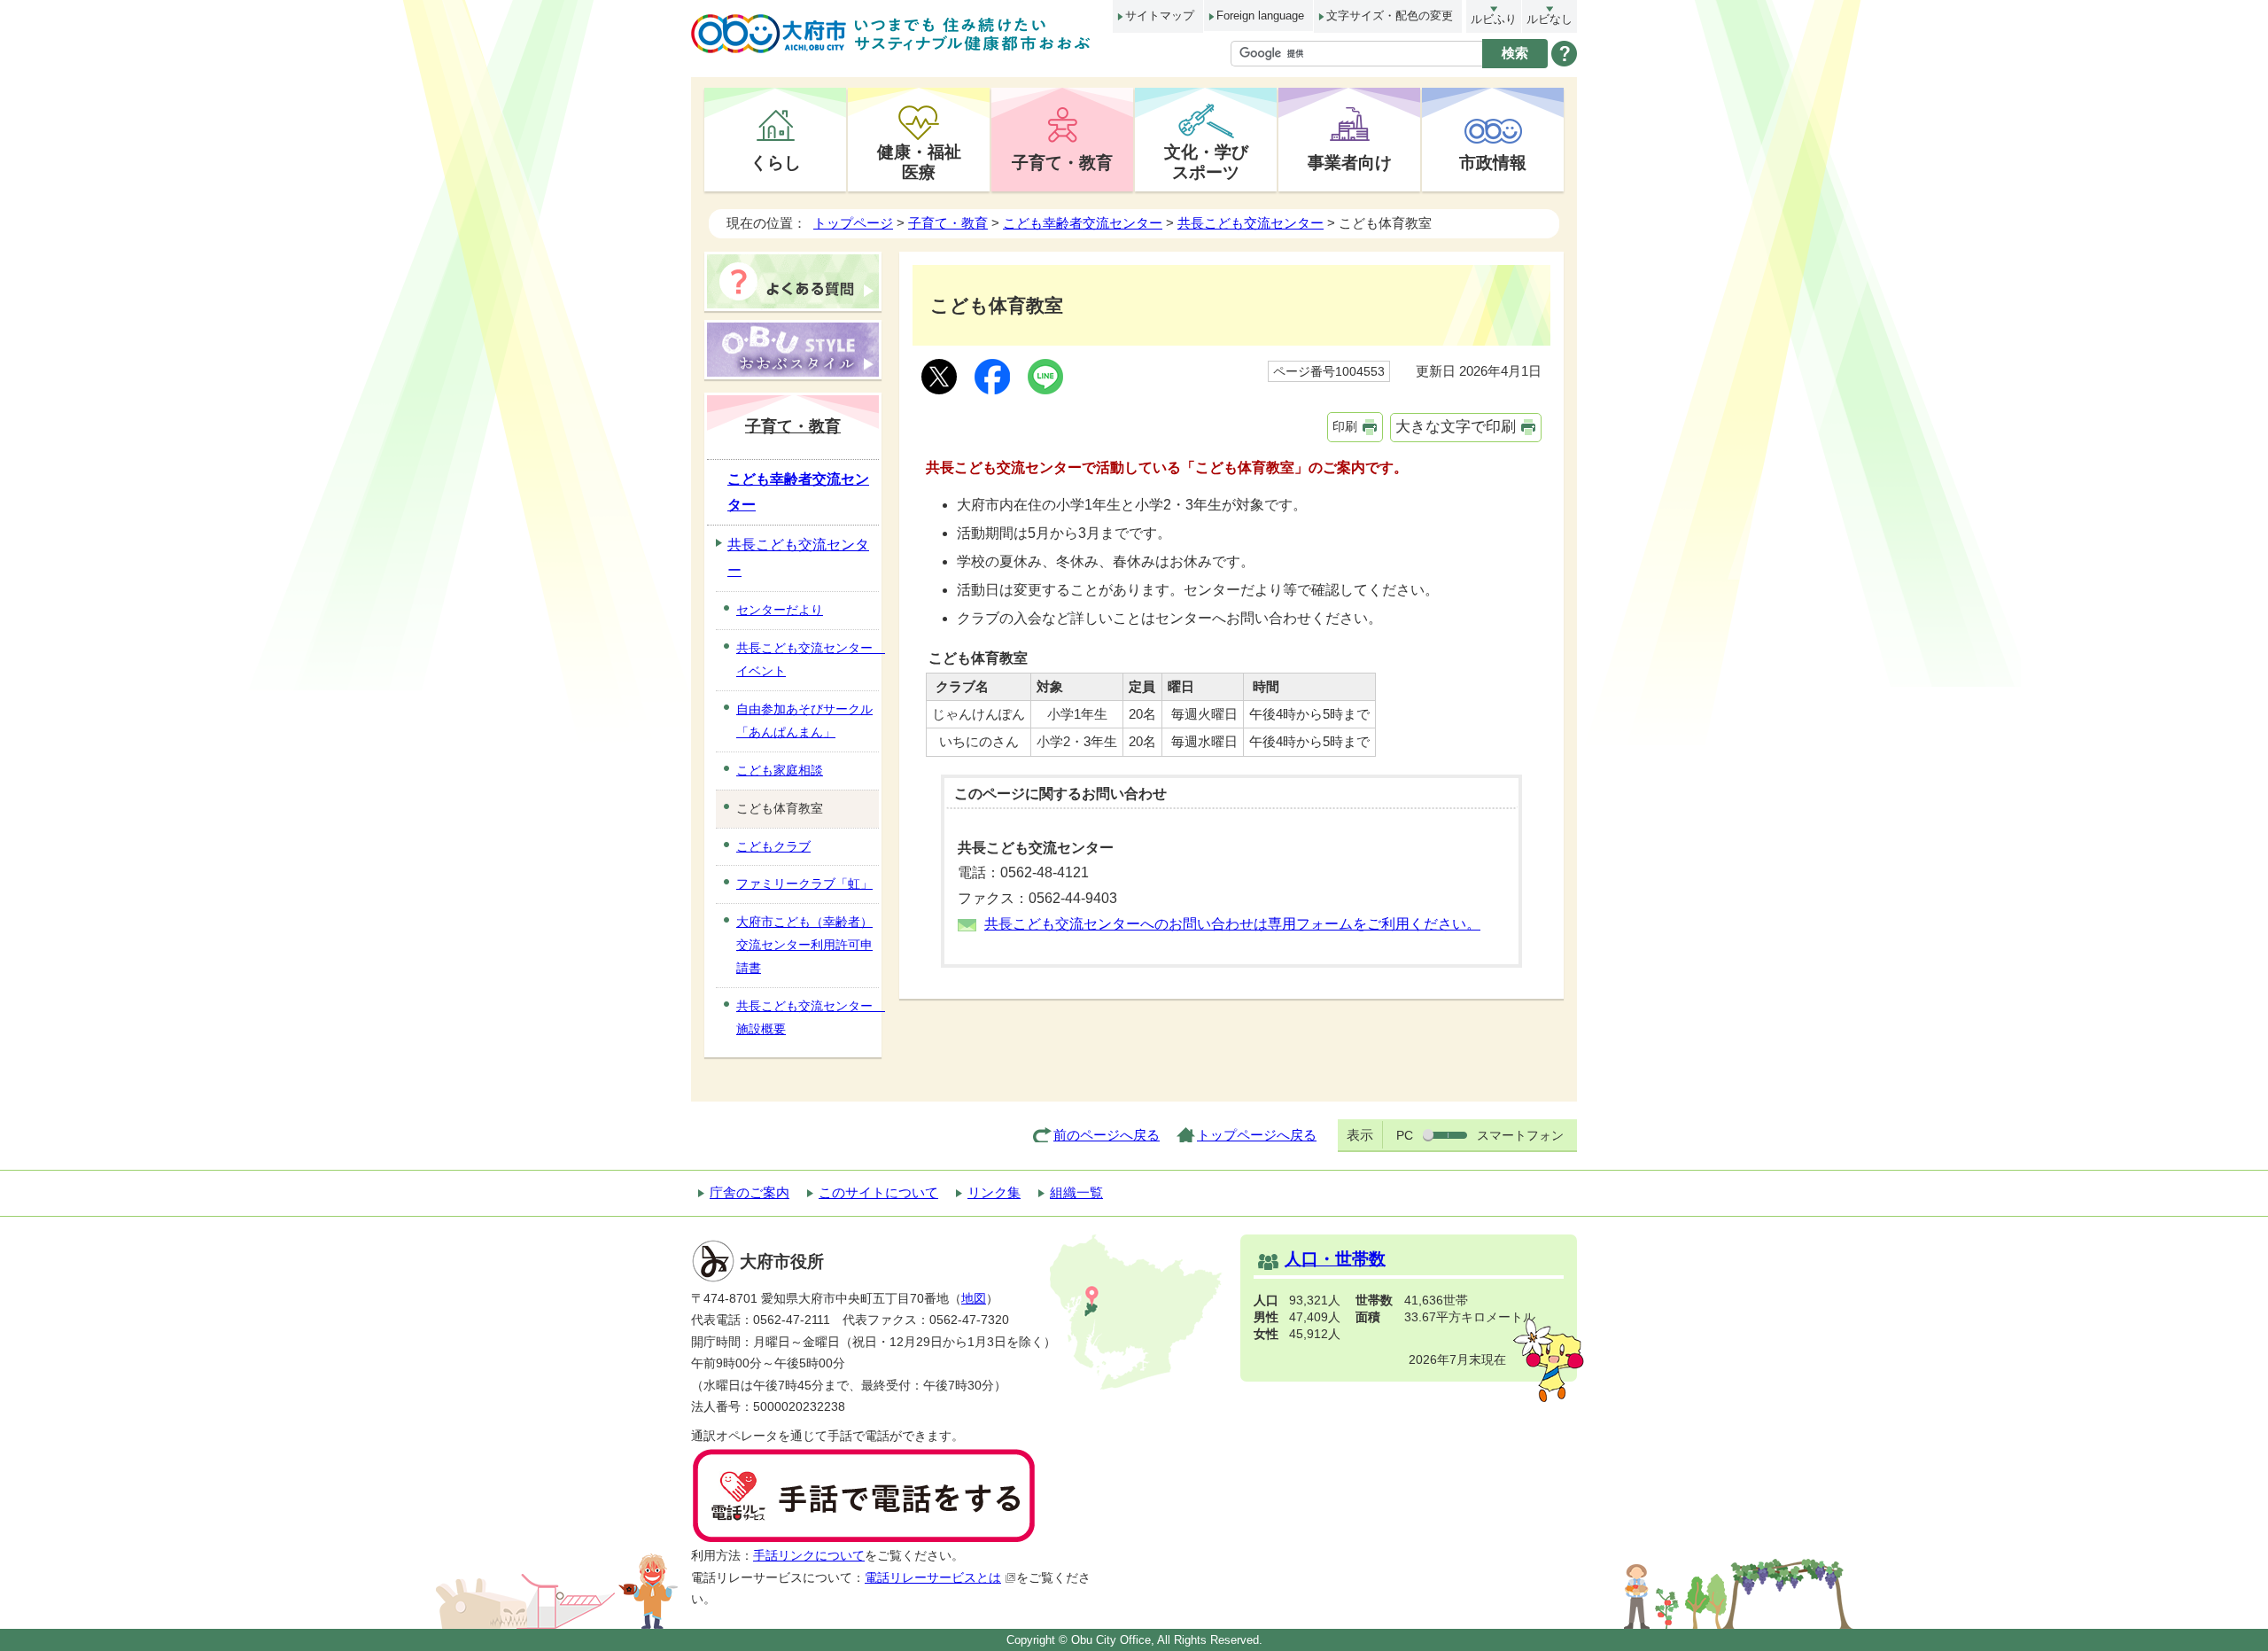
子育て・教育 (1062, 162)
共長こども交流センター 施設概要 (808, 1017)
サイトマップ (1160, 16)
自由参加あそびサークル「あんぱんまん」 (804, 720)
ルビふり (1494, 19)
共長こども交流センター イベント (808, 659)
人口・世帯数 (1335, 1259)
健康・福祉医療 (919, 162)
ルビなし (1550, 19)
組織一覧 (1076, 1192)
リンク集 (994, 1192)
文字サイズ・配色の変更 (1390, 16)
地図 (974, 1299)
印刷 (1345, 426)
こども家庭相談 (780, 770)
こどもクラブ (773, 846)
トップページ (853, 223)
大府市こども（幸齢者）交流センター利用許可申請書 (804, 945)
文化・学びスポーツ (1206, 162)
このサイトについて (878, 1192)
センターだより (780, 610)
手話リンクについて (809, 1556)
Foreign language (1260, 16)
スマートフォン (1520, 1135)
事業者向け (1350, 162)
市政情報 (1493, 162)
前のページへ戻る (1107, 1135)
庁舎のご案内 (750, 1192)
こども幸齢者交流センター (1083, 223)
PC (1405, 1135)
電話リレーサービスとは (933, 1578)
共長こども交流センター (1251, 223)
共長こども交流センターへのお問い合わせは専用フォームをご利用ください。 (1232, 924)
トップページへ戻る (1257, 1135)
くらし (776, 162)
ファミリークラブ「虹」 (804, 884)
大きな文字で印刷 (1456, 427)
